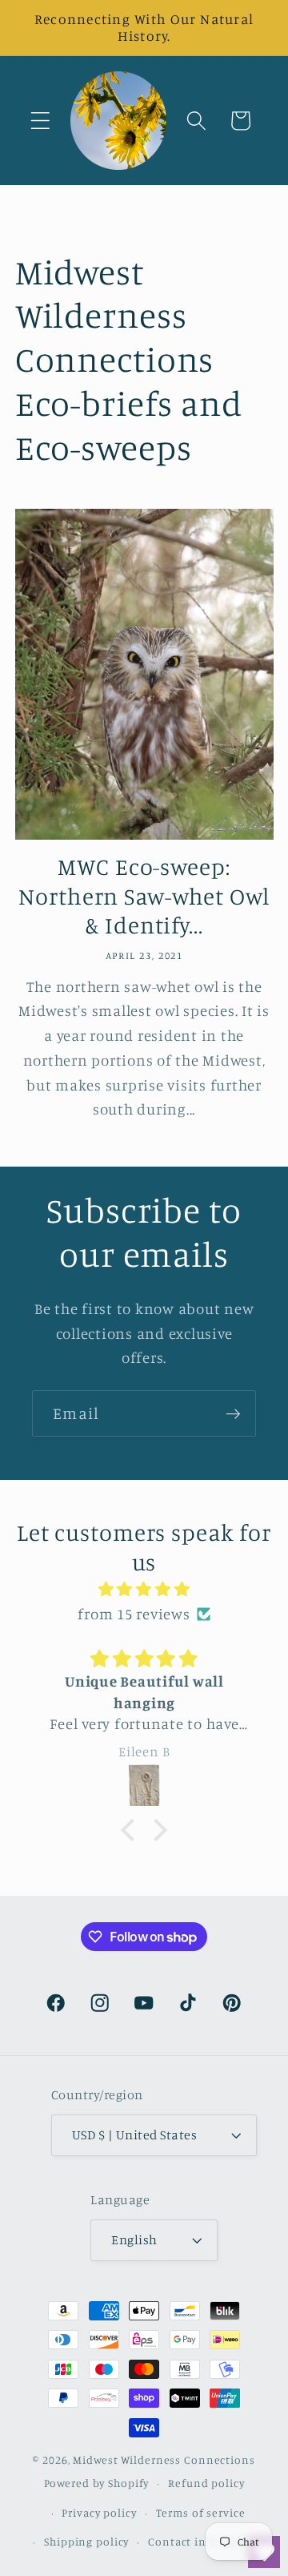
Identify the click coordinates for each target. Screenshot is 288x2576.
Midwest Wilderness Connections (164, 2460)
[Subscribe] (233, 1413)
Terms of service (201, 2513)
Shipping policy (86, 2542)
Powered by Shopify (97, 2483)
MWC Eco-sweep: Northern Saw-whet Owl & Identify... (144, 896)
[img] (144, 1589)
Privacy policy (99, 2513)
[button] (40, 121)
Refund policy (206, 2483)
